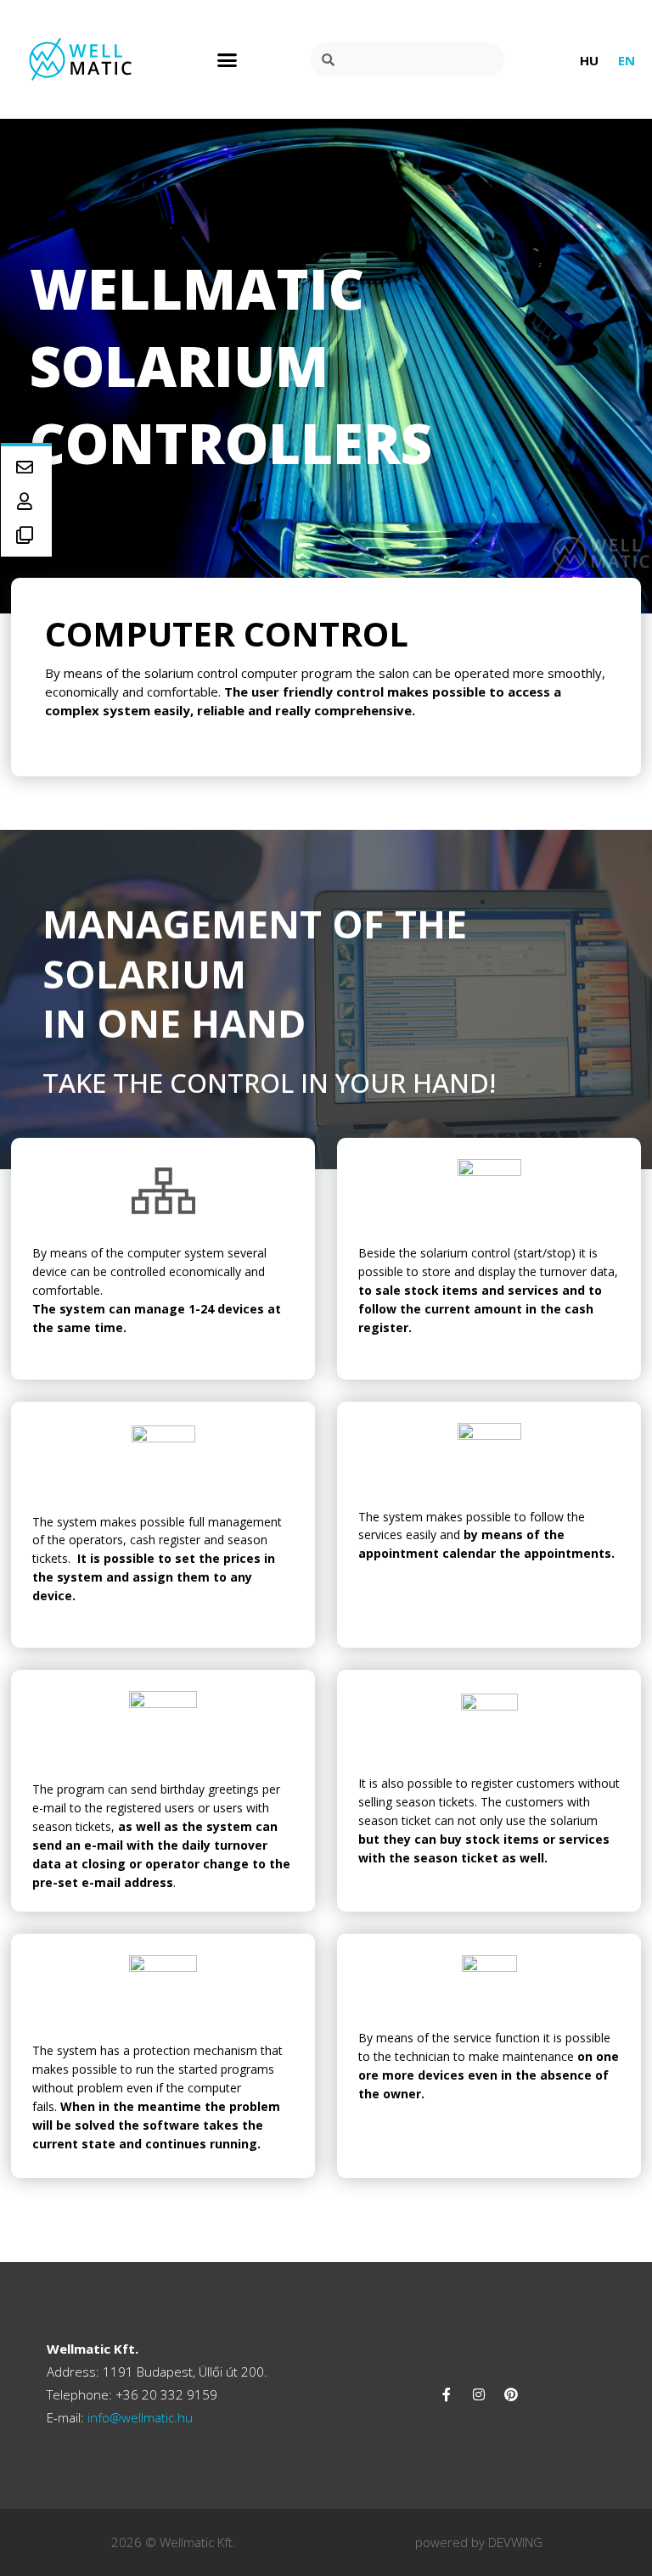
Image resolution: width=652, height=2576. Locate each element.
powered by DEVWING (479, 2542)
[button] (228, 59)
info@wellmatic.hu (138, 2417)
